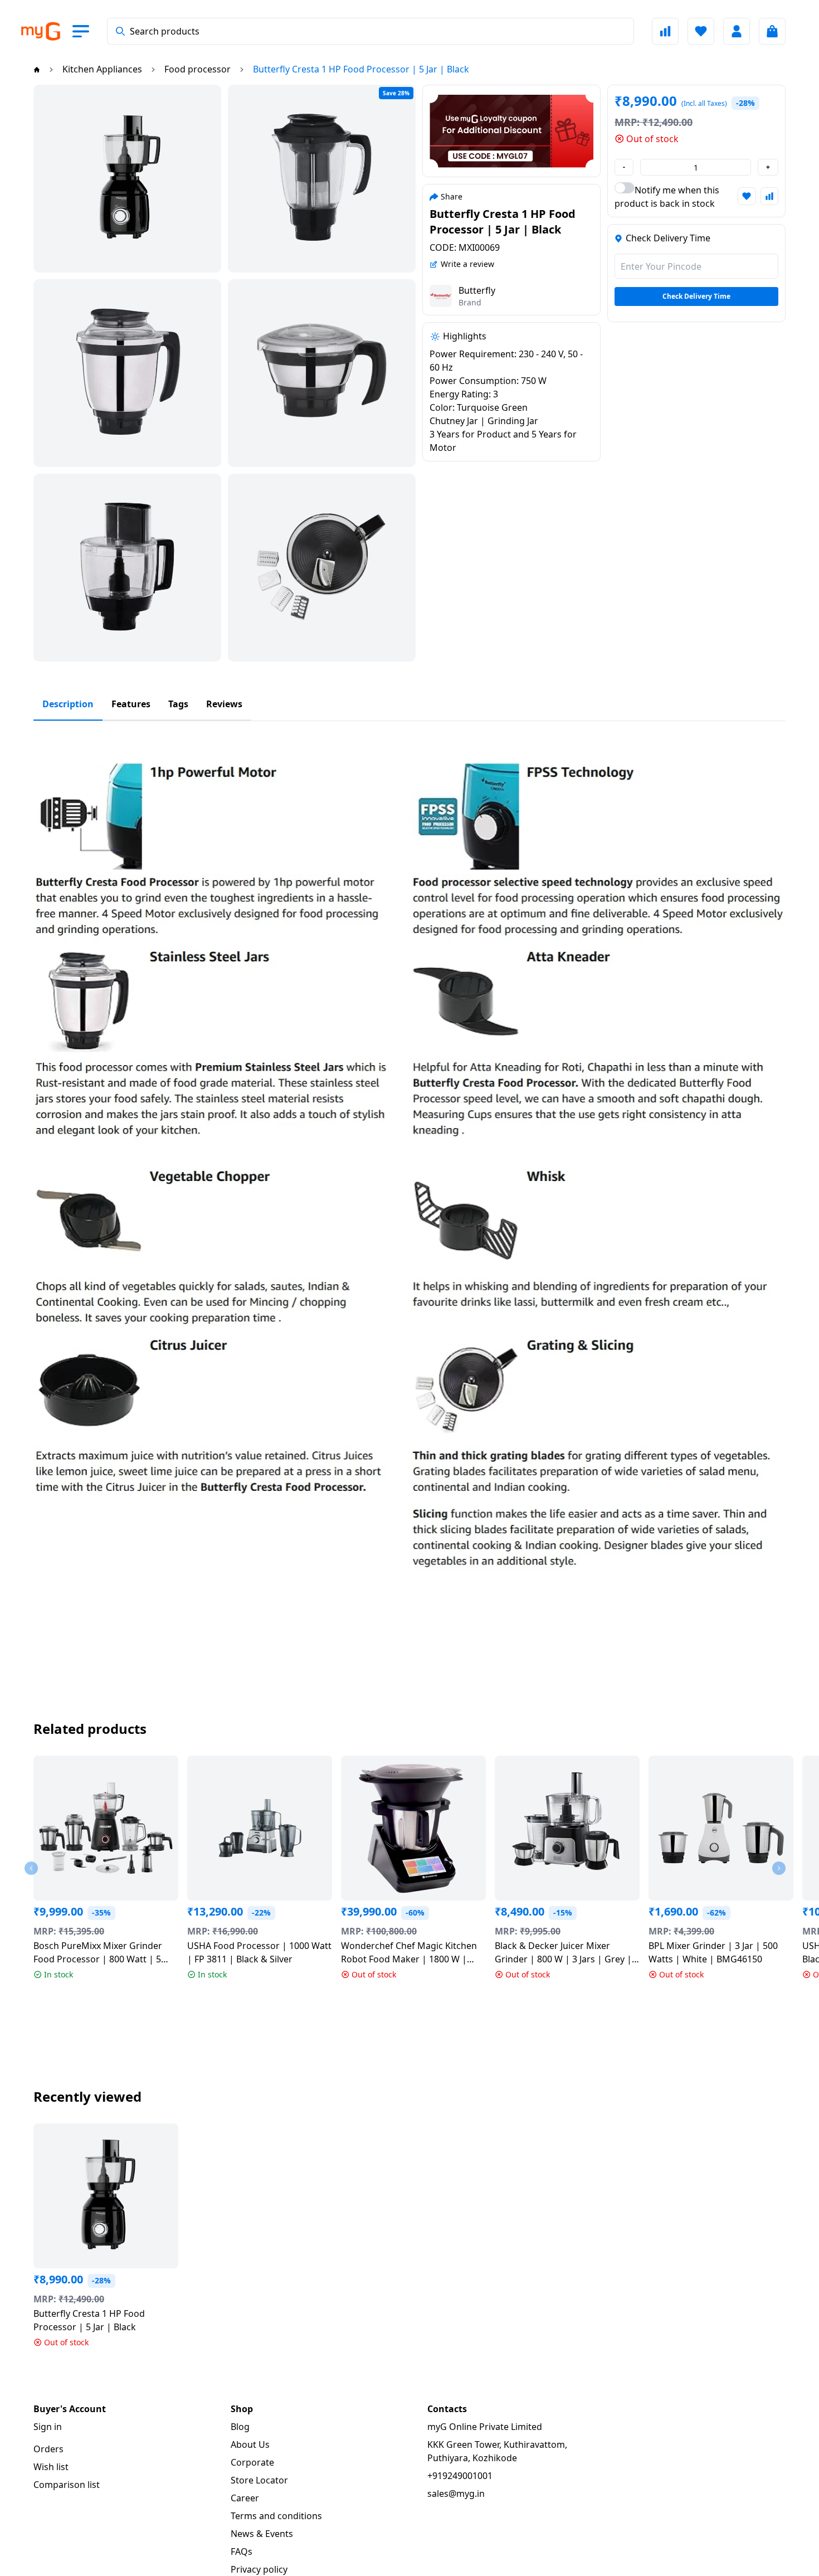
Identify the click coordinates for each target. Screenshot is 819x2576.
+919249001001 (460, 2476)
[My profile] (737, 31)
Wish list (51, 2467)
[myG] (40, 31)
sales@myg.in (456, 2494)
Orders (48, 2449)
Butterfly (477, 290)
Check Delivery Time (696, 296)
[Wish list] (701, 31)
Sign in (48, 2427)
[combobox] (370, 31)
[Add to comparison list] (769, 196)
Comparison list (67, 2485)
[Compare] (665, 31)
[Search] (120, 31)
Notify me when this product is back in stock (667, 197)
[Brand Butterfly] (441, 296)
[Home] (37, 69)
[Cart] (772, 31)
